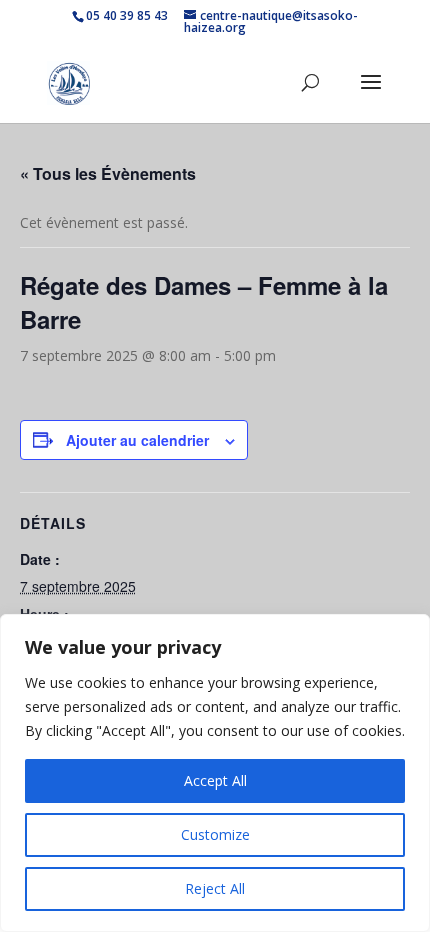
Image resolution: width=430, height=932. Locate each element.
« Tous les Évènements (108, 173)
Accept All (215, 780)
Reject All (215, 888)
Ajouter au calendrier (137, 440)
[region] (215, 773)
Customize (215, 834)
